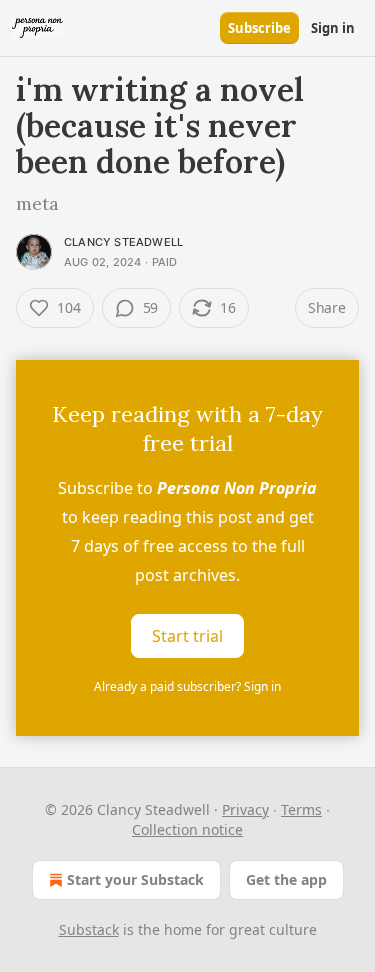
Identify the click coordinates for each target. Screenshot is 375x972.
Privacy (245, 809)
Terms (301, 809)
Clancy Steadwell (123, 242)
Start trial (187, 636)
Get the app (286, 879)
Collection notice (187, 829)
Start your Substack (135, 879)
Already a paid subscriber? (187, 686)
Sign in (333, 28)
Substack (89, 929)
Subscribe (259, 28)
